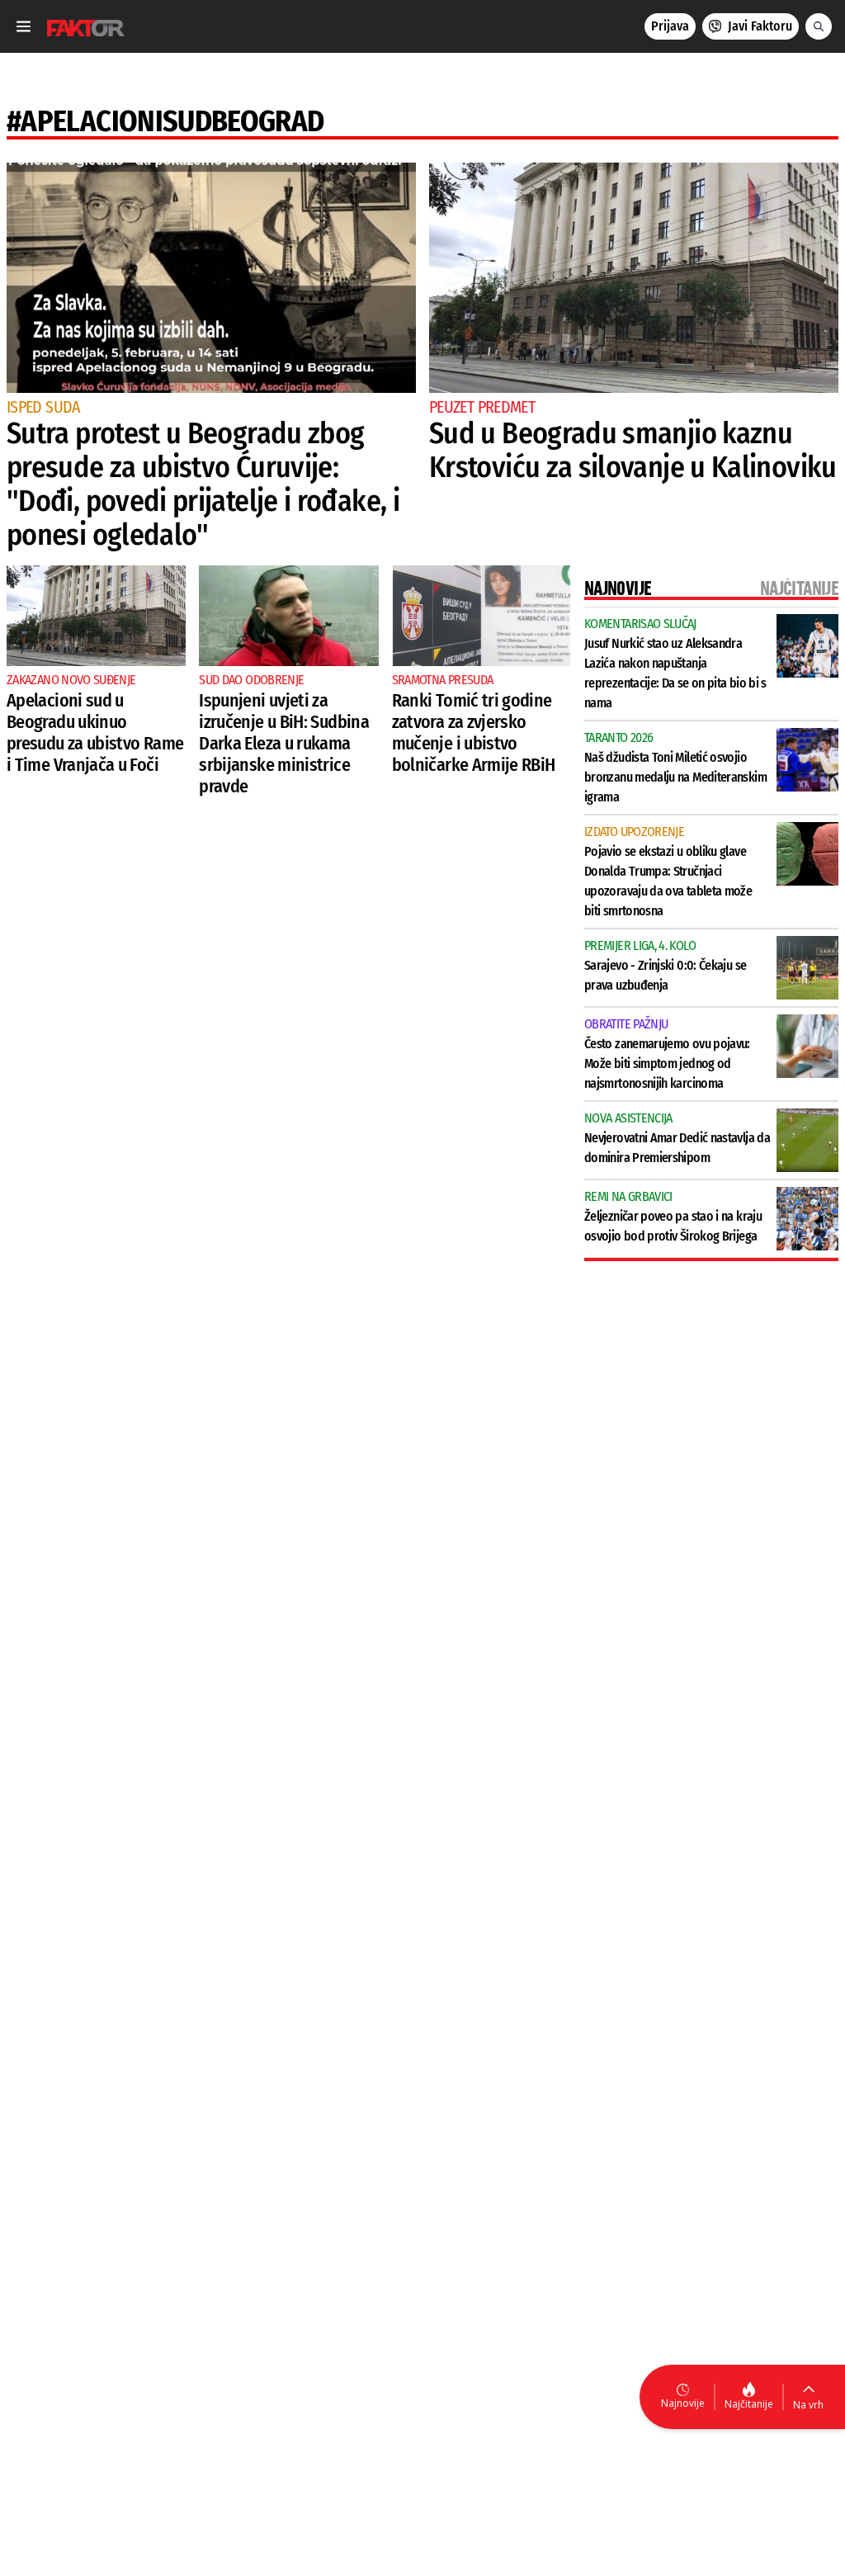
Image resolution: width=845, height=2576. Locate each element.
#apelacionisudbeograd (165, 121)
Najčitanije (749, 2404)
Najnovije (683, 2403)
